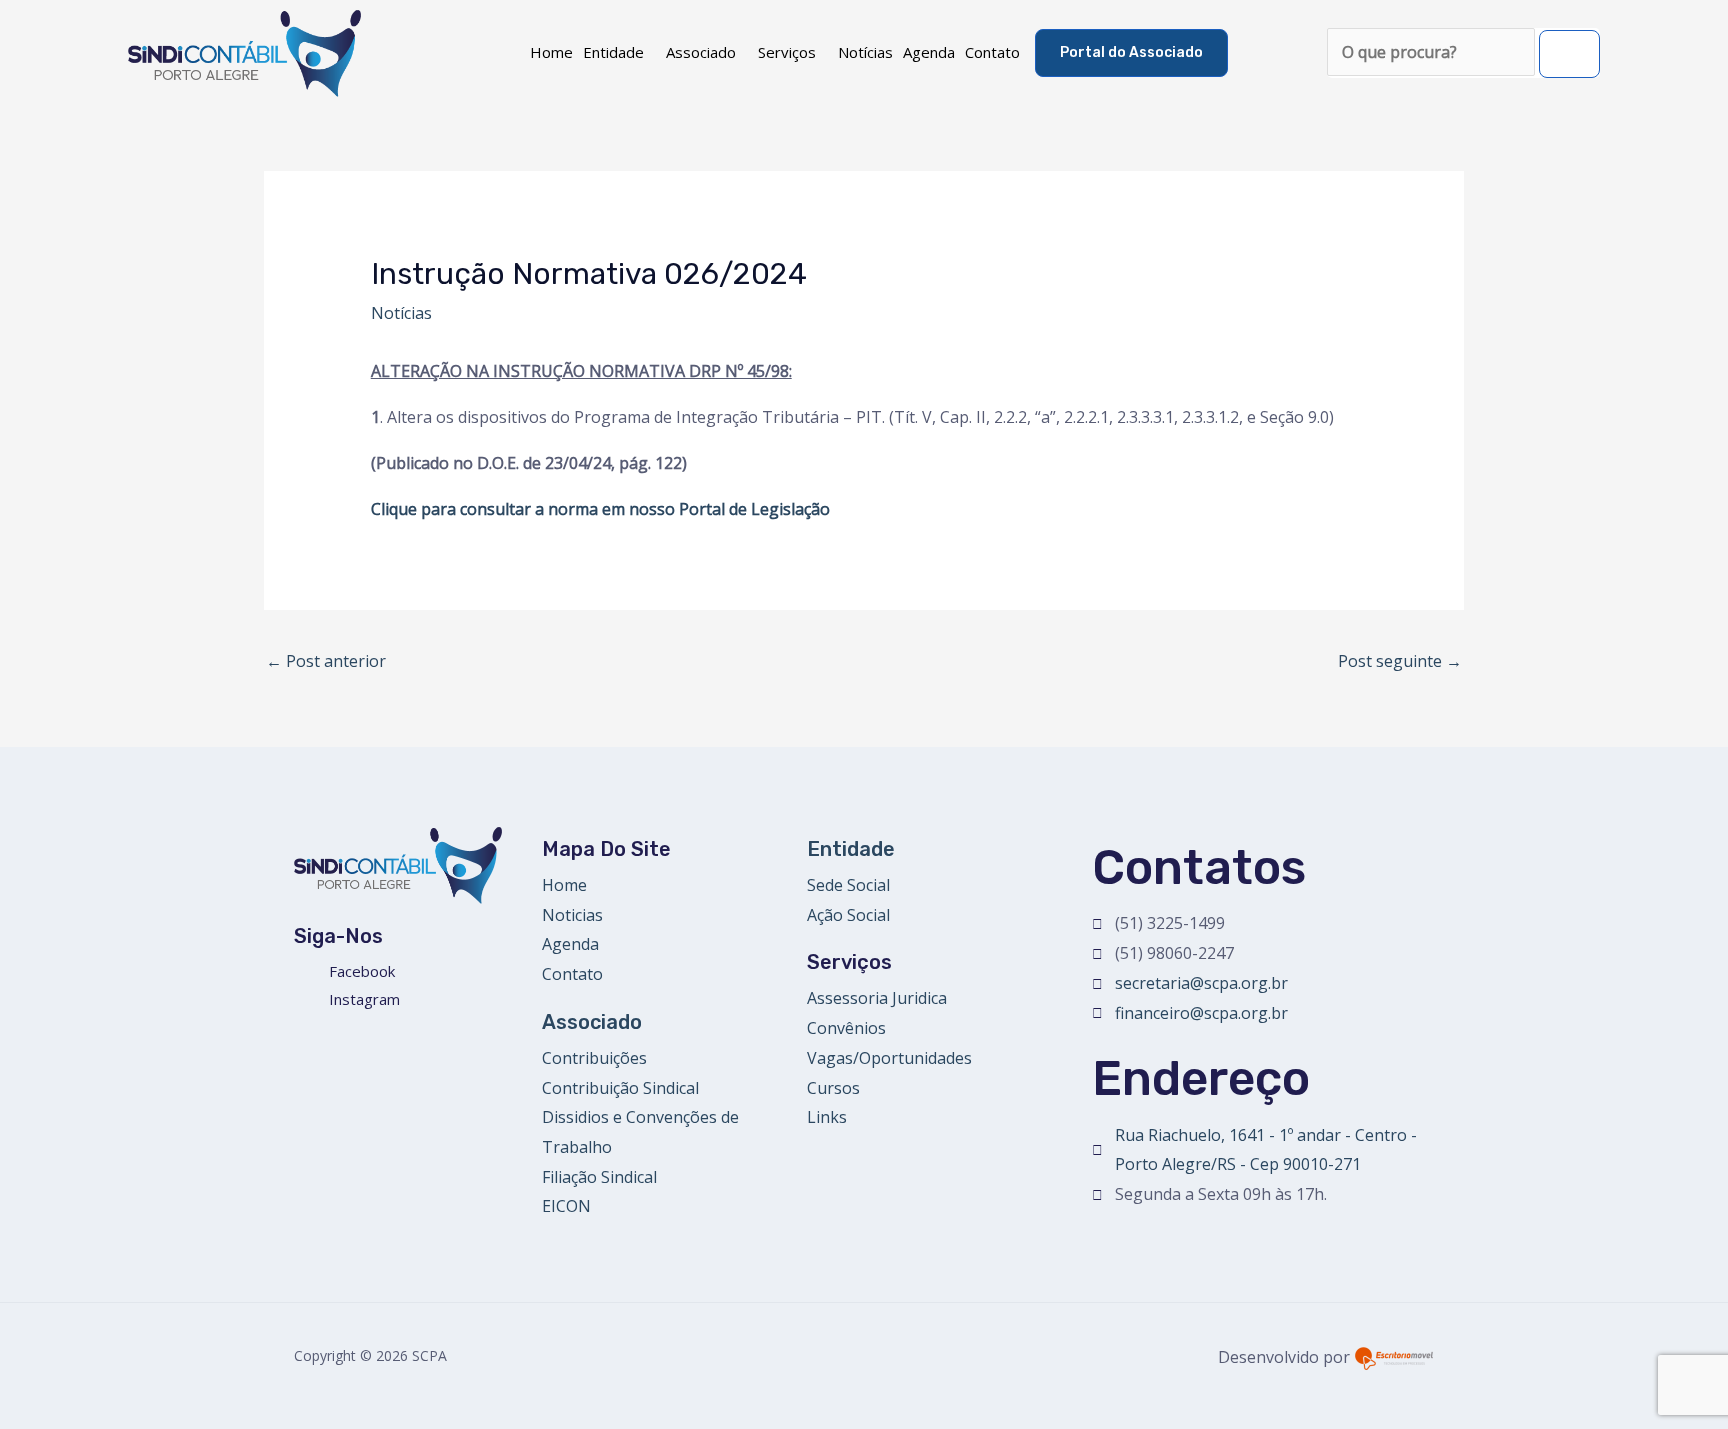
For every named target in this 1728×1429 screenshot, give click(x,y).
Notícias (865, 52)
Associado (701, 52)
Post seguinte (1400, 661)
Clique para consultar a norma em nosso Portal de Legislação (600, 509)
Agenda (929, 52)
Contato (992, 52)
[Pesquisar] (1569, 54)
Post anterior (326, 661)
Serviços (787, 52)
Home (551, 52)
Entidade (613, 52)
